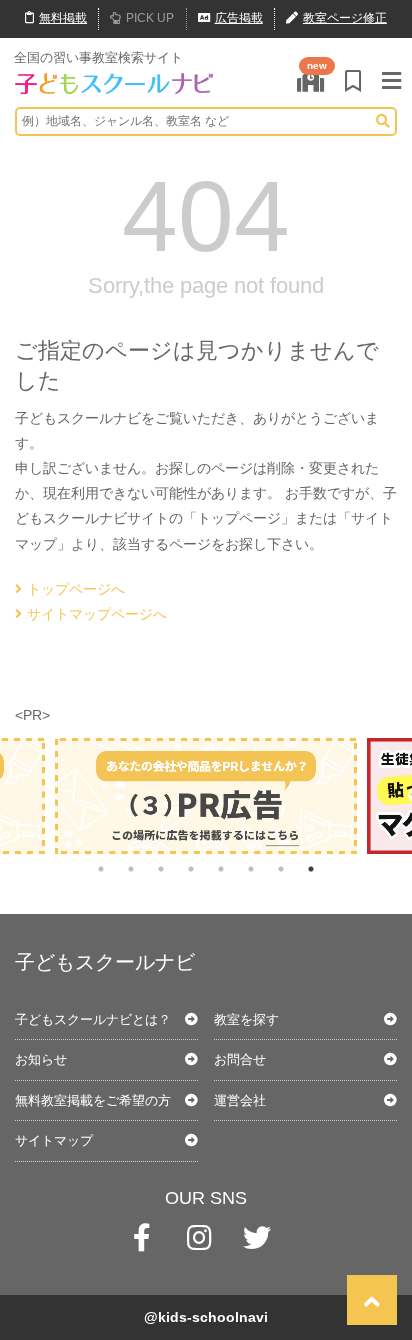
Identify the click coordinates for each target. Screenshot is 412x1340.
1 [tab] (101, 869)
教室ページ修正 (345, 18)
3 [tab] (161, 869)
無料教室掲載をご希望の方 (93, 1100)
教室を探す (246, 1019)
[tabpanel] (206, 796)
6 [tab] (251, 869)
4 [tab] (191, 869)
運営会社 (240, 1100)
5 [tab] (221, 869)
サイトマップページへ (97, 614)
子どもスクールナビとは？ (93, 1019)
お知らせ (41, 1059)
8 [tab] (311, 869)
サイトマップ (54, 1140)
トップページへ (76, 589)
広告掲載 (239, 18)
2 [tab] (131, 869)
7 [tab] (281, 869)
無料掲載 (63, 18)
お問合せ (240, 1059)
